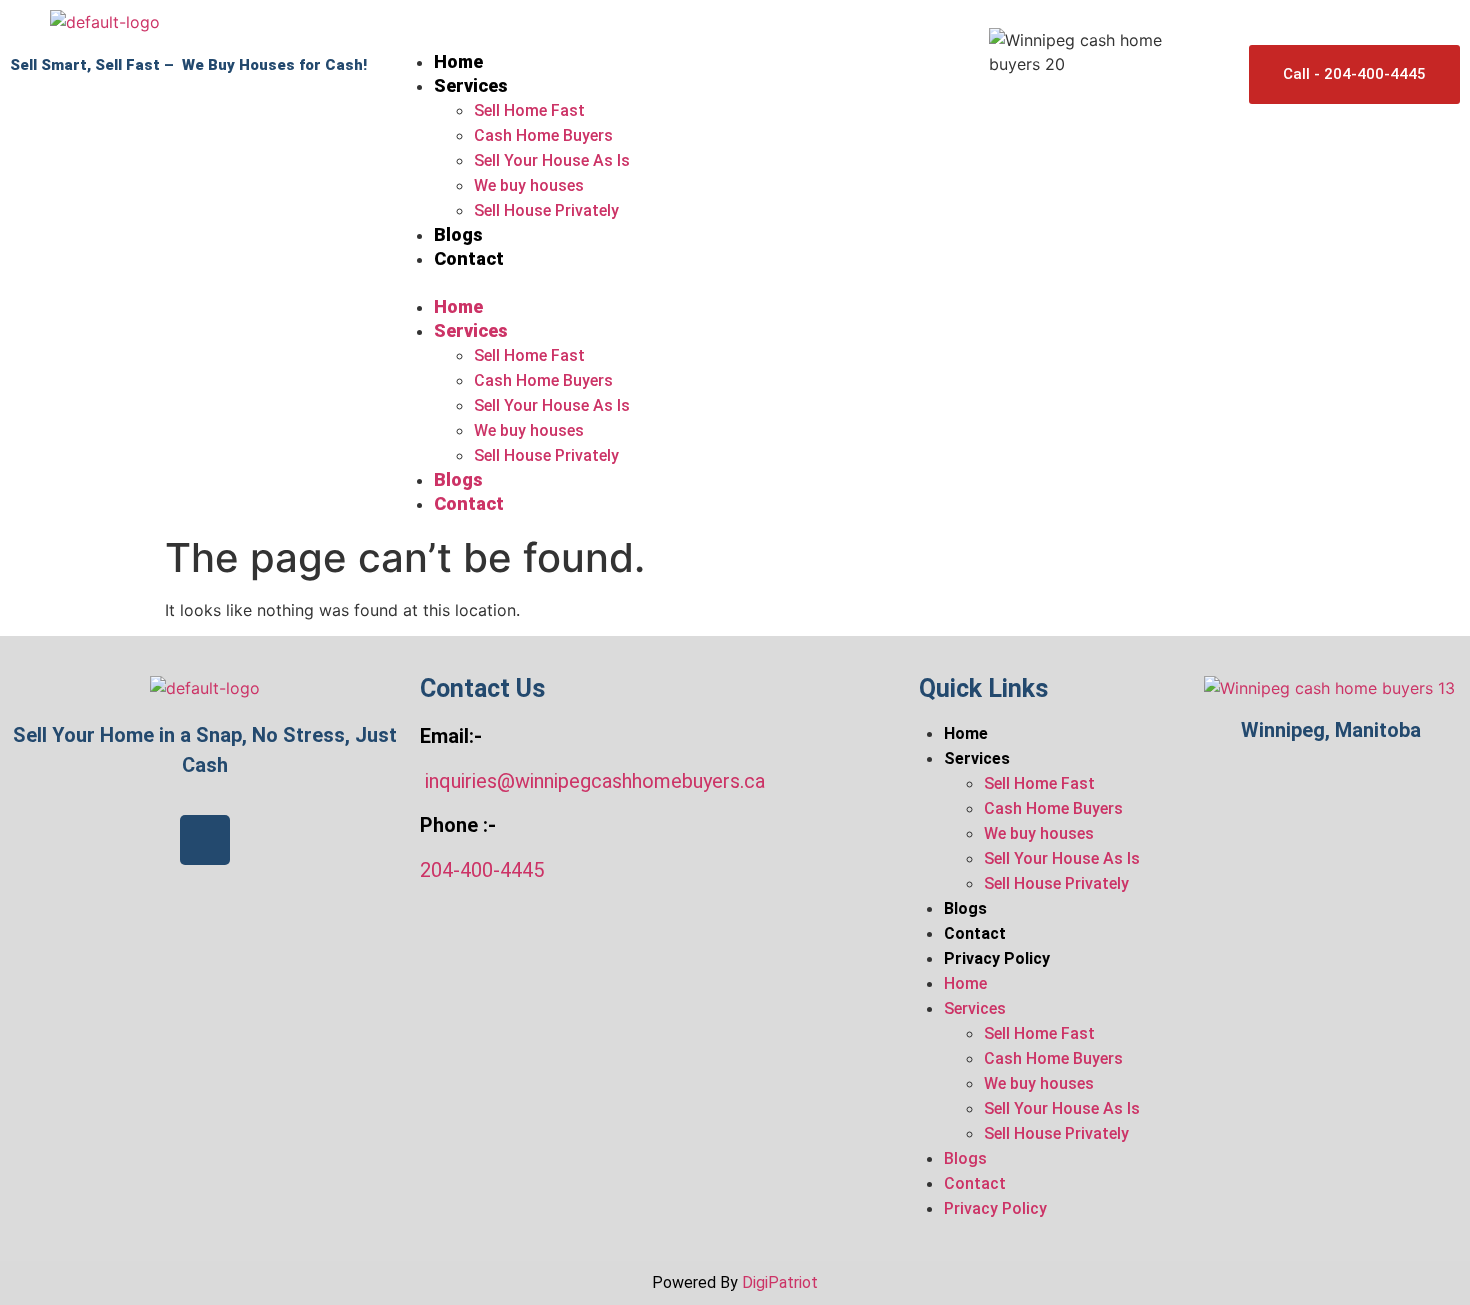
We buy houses (529, 185)
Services (471, 85)
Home (458, 61)
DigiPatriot (780, 1282)
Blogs (458, 234)
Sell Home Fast (529, 110)
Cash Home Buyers (543, 135)
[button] (681, 283)
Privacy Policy (997, 958)
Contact (469, 258)
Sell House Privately (546, 210)
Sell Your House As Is (552, 160)
